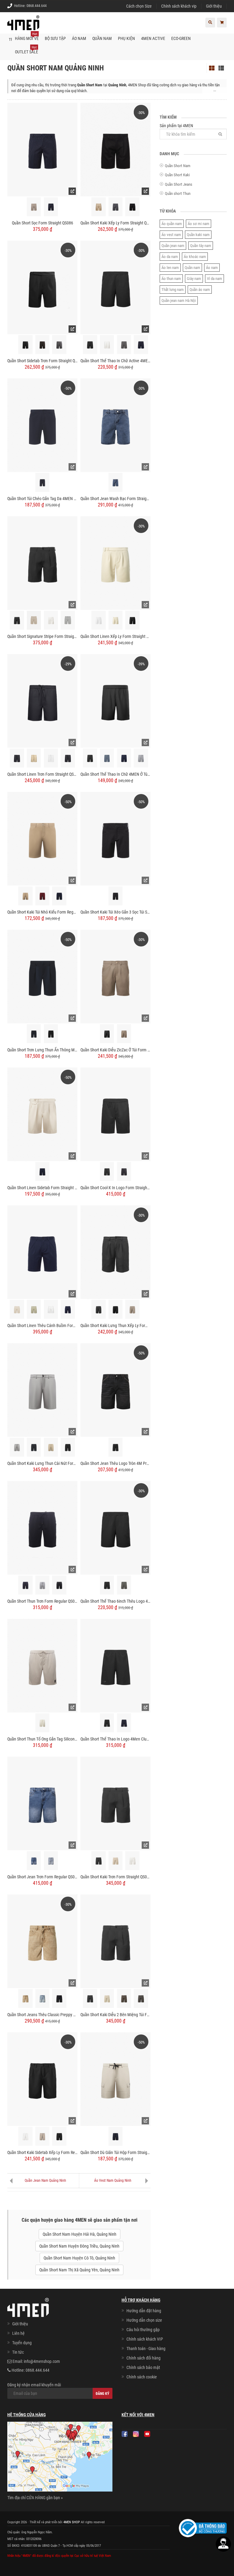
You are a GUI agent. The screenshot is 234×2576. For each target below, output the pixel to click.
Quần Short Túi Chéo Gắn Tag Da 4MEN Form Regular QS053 (42, 499)
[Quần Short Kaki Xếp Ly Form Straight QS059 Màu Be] (99, 207)
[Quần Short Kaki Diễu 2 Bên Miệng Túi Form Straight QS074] (115, 1941)
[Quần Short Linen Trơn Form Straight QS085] (42, 700)
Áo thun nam (171, 279)
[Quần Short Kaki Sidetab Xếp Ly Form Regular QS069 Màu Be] (43, 2136)
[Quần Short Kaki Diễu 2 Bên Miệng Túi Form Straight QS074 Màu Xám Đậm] (141, 1999)
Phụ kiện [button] (126, 38)
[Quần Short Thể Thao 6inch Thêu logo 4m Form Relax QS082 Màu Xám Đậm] (124, 1585)
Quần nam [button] (102, 38)
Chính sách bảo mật (143, 2367)
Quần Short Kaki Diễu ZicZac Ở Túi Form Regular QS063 (115, 1050)
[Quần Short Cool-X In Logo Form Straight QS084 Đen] (107, 1172)
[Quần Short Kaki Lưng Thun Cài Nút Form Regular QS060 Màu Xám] (17, 1447)
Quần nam (192, 268)
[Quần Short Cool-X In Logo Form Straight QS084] (115, 1114)
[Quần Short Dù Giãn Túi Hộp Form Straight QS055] (115, 2079)
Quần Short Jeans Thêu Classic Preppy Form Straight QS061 (42, 2015)
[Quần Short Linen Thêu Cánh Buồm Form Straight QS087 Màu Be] (17, 1309)
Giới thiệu (214, 6)
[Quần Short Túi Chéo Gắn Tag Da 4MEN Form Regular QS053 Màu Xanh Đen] (43, 483)
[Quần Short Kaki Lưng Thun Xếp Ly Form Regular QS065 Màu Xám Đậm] (99, 1309)
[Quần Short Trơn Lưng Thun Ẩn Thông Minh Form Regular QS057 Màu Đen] (51, 1034)
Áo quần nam (172, 224)
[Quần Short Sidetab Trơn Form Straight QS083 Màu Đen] (25, 345)
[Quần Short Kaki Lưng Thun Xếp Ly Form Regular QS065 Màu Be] (132, 1309)
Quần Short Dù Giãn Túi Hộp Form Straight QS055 (115, 2152)
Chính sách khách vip (179, 6)
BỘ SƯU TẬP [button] (55, 38)
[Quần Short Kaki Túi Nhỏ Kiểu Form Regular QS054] (42, 838)
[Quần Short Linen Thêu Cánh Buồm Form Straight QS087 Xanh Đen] (68, 1309)
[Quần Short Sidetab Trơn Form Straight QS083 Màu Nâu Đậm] (43, 345)
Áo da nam (170, 257)
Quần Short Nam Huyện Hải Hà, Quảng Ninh (80, 2234)
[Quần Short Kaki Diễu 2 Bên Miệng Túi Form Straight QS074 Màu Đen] (90, 1999)
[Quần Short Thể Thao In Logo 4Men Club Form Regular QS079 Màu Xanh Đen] (124, 1723)
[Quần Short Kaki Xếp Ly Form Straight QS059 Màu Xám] (116, 207)
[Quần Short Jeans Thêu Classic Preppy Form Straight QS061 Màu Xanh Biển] (43, 1999)
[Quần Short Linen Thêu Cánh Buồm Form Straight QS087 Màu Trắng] (51, 1309)
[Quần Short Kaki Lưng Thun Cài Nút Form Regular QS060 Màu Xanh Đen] (34, 1447)
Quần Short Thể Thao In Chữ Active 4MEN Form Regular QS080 (115, 361)
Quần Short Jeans (179, 184)
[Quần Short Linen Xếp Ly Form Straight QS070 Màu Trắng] (99, 620)
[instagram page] (136, 2434)
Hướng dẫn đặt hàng (144, 2311)
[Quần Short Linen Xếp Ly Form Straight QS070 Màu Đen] (132, 620)
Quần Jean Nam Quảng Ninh (45, 2181)
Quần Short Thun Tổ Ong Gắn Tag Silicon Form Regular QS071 (42, 1739)
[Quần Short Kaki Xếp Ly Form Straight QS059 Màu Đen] (132, 207)
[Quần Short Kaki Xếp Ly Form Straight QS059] (115, 149)
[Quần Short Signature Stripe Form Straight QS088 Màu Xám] (68, 620)
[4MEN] (23, 26)
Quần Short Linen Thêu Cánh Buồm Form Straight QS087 (42, 1326)
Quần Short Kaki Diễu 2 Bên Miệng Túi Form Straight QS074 (115, 2015)
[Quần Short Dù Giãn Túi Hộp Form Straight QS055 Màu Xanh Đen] (116, 2136)
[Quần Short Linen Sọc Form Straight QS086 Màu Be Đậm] (34, 207)
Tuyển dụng (22, 2343)
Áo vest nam (171, 235)
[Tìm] (220, 134)
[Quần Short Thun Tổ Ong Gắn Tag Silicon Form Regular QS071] (42, 1665)
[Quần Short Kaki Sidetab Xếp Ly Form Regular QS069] (42, 2079)
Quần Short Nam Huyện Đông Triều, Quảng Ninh (79, 2246)
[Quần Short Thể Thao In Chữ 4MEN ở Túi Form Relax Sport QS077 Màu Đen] (90, 758)
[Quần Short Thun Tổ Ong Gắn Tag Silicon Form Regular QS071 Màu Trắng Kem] (43, 1723)
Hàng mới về (27, 36)
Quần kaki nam (198, 235)
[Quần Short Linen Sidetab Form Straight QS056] (42, 1114)
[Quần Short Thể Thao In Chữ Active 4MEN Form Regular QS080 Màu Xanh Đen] (141, 345)
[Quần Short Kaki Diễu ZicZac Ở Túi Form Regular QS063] (115, 976)
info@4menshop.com (42, 2361)
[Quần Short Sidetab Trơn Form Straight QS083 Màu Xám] (59, 345)
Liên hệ (18, 2333)
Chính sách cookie (142, 2377)
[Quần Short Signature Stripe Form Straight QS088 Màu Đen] (17, 620)
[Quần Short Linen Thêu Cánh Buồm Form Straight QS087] (42, 1252)
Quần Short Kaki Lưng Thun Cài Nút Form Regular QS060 (42, 1463)
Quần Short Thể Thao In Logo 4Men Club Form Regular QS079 (115, 1739)
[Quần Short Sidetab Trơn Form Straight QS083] (42, 287)
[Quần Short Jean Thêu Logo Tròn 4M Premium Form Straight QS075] (115, 1390)
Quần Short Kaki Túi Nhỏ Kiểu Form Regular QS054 (42, 912)
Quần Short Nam (178, 166)
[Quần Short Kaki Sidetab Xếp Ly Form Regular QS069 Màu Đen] (59, 2136)
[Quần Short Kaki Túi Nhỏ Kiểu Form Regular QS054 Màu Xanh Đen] (59, 896)
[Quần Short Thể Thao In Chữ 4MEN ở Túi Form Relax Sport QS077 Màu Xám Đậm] (107, 758)
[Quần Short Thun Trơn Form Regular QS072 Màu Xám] (43, 1585)
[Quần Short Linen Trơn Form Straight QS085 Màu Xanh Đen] (68, 758)
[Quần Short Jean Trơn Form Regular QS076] (42, 1803)
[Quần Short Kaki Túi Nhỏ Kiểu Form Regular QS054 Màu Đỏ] (43, 896)
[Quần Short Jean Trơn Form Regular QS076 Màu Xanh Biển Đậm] (34, 1861)
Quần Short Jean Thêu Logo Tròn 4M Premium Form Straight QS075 (115, 1463)
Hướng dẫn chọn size (144, 2320)
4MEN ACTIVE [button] (153, 38)
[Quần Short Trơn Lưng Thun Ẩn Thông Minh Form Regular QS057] (42, 976)
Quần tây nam (201, 246)
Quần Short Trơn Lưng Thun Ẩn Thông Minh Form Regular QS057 (42, 1050)
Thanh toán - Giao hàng (146, 2349)
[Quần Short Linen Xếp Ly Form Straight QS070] (115, 563)
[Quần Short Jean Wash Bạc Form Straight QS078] (115, 425)
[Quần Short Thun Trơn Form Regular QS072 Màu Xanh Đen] (25, 1585)
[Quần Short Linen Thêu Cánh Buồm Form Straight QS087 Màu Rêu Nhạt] (34, 1309)
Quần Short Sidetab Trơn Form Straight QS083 (42, 361)
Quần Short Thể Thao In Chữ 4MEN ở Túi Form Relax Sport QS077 (115, 774)
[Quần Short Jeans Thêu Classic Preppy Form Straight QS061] (42, 1941)
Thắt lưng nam (173, 290)
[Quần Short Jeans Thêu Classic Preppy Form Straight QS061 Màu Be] (25, 1999)
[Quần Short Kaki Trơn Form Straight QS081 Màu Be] (116, 1861)
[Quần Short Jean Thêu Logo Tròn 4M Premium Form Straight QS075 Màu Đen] (116, 1447)
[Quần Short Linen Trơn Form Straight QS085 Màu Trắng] (51, 758)
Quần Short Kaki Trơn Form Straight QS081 (115, 1877)
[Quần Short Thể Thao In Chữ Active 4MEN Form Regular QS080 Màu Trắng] (107, 345)
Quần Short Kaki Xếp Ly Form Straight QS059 (115, 223)
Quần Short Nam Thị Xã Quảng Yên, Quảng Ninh (79, 2270)
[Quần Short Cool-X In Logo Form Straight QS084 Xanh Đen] (124, 1172)
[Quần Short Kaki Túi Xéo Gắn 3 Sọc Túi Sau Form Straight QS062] (115, 838)
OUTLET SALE (27, 50)
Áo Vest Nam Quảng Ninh (113, 2181)
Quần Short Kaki (177, 175)
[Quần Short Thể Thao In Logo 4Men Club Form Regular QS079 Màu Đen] (107, 1723)
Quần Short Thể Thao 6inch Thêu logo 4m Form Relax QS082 (115, 1601)
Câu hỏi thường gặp (143, 2330)
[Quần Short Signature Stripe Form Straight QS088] (42, 563)
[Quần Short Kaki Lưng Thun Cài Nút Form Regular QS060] (42, 1390)
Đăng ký (103, 2394)
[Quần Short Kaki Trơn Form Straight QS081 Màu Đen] (99, 1861)
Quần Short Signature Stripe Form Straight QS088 (42, 636)
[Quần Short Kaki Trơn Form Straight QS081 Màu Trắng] (132, 1861)
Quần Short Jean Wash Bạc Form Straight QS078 (115, 499)
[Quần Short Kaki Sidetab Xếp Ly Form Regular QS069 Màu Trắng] (25, 2136)
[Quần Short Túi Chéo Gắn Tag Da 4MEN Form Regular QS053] (42, 425)
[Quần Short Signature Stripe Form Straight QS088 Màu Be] (34, 620)
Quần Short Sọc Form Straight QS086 (43, 223)
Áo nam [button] (79, 38)
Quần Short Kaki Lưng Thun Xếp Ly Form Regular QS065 (115, 1326)
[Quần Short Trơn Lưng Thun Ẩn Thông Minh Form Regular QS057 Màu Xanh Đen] (34, 1034)
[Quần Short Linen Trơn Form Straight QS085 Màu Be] (34, 758)
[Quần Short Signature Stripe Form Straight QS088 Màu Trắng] (51, 620)
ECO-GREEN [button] (181, 38)
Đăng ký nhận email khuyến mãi (34, 2385)
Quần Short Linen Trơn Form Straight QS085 (42, 774)
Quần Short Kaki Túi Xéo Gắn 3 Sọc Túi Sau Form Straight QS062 (115, 912)
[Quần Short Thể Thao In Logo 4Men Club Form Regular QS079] (115, 1665)
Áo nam (212, 268)
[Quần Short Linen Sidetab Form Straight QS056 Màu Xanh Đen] (43, 1172)
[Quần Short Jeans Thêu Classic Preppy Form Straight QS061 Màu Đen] (59, 1999)
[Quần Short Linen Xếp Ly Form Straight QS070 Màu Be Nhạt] (116, 620)
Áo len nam (170, 268)
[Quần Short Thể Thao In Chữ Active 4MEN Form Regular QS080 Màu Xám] (124, 345)
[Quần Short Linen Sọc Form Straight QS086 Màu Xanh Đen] (51, 207)
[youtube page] (147, 2434)
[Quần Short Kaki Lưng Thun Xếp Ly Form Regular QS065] (115, 1252)
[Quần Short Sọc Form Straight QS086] (42, 149)
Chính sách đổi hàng (144, 2358)
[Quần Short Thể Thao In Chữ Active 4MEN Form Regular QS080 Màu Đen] (90, 345)
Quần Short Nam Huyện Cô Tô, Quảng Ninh (79, 2258)
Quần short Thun (178, 193)
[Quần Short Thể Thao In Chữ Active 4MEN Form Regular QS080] (115, 287)
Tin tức (18, 2352)
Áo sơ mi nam (199, 224)
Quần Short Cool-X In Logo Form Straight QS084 (115, 1188)
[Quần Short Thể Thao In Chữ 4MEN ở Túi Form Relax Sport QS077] (115, 700)
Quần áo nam (200, 290)
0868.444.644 (37, 6)
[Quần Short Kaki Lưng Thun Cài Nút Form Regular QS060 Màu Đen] (68, 1447)
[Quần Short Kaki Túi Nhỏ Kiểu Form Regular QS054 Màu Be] (25, 896)
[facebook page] (125, 2434)
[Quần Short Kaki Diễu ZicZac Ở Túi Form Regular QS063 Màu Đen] (107, 1034)
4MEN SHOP (72, 2522)
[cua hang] (60, 2458)
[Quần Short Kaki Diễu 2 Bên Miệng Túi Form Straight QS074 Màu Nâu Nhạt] (124, 1999)
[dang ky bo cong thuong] (203, 2528)
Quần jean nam (173, 246)
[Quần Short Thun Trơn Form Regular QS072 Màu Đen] (59, 1585)
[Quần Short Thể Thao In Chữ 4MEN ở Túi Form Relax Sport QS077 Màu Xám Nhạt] (141, 758)
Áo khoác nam (195, 257)
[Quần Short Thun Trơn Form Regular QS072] (42, 1527)
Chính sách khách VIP (145, 2339)
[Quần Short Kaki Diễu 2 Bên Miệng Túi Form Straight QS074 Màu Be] (107, 1999)
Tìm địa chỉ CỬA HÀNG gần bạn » (35, 2498)
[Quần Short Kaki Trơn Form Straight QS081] (115, 1803)
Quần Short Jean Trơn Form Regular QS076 (42, 1877)
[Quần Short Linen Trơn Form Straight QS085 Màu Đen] (17, 758)
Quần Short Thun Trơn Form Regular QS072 (42, 1601)
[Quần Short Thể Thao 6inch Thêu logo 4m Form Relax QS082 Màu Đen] (107, 1585)
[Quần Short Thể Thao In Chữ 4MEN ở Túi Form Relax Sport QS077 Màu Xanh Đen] (124, 758)
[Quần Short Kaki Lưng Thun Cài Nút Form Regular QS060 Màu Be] (51, 1447)
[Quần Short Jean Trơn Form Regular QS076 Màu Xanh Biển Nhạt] (51, 1861)
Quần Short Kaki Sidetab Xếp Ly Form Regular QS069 (42, 2152)
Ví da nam (214, 279)
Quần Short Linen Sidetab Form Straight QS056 (42, 1188)
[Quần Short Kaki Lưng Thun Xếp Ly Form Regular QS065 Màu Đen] (116, 1309)
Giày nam (194, 279)
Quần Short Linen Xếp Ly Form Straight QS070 (115, 636)
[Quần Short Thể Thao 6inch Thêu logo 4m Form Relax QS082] (115, 1527)
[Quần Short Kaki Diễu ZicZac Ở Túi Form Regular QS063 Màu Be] (124, 1034)
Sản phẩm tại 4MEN (176, 126)
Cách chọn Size (139, 6)
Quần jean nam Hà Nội (179, 301)
